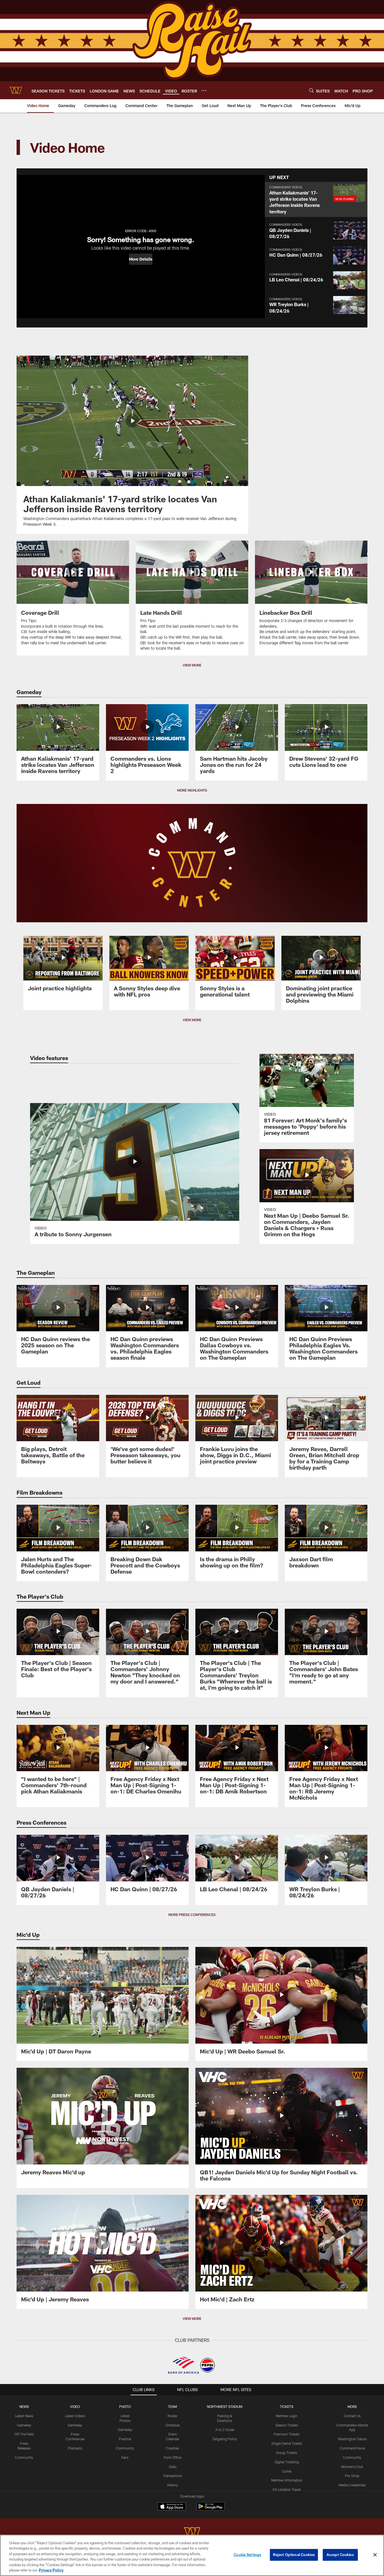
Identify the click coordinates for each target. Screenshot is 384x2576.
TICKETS (287, 2406)
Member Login (287, 2416)
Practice (125, 2439)
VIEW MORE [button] (192, 665)
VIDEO (75, 2406)
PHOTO (125, 2406)
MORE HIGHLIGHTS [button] (192, 790)
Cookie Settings (247, 2555)
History (173, 2485)
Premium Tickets (287, 2434)
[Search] (311, 90)
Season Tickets (287, 2425)
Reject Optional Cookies (294, 2555)
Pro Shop (352, 2476)
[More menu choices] (204, 91)
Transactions (173, 2476)
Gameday (24, 2425)
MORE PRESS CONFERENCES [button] (192, 1915)
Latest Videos (75, 2416)
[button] (141, 259)
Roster (172, 2416)
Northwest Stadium (225, 2406)
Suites (287, 2471)
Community (24, 2457)
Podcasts (75, 2448)
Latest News (24, 2416)
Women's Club (352, 2467)
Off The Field (24, 2434)
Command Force (352, 2448)
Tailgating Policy (225, 2439)
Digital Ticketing (287, 2462)
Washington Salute (352, 2439)
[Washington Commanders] (192, 2533)
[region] (192, 2555)
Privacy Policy (51, 2570)
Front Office (172, 2457)
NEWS (24, 2406)
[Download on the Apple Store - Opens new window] (172, 2507)
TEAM (172, 2406)
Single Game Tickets (287, 2443)
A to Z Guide (225, 2430)
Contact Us (352, 2416)
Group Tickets (287, 2453)
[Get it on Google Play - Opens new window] (210, 2509)
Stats (173, 2467)
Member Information (287, 2480)
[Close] (375, 2555)
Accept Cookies (340, 2555)
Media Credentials (352, 2485)
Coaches (172, 2448)
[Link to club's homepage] (16, 90)
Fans (125, 2457)
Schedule (173, 2425)
